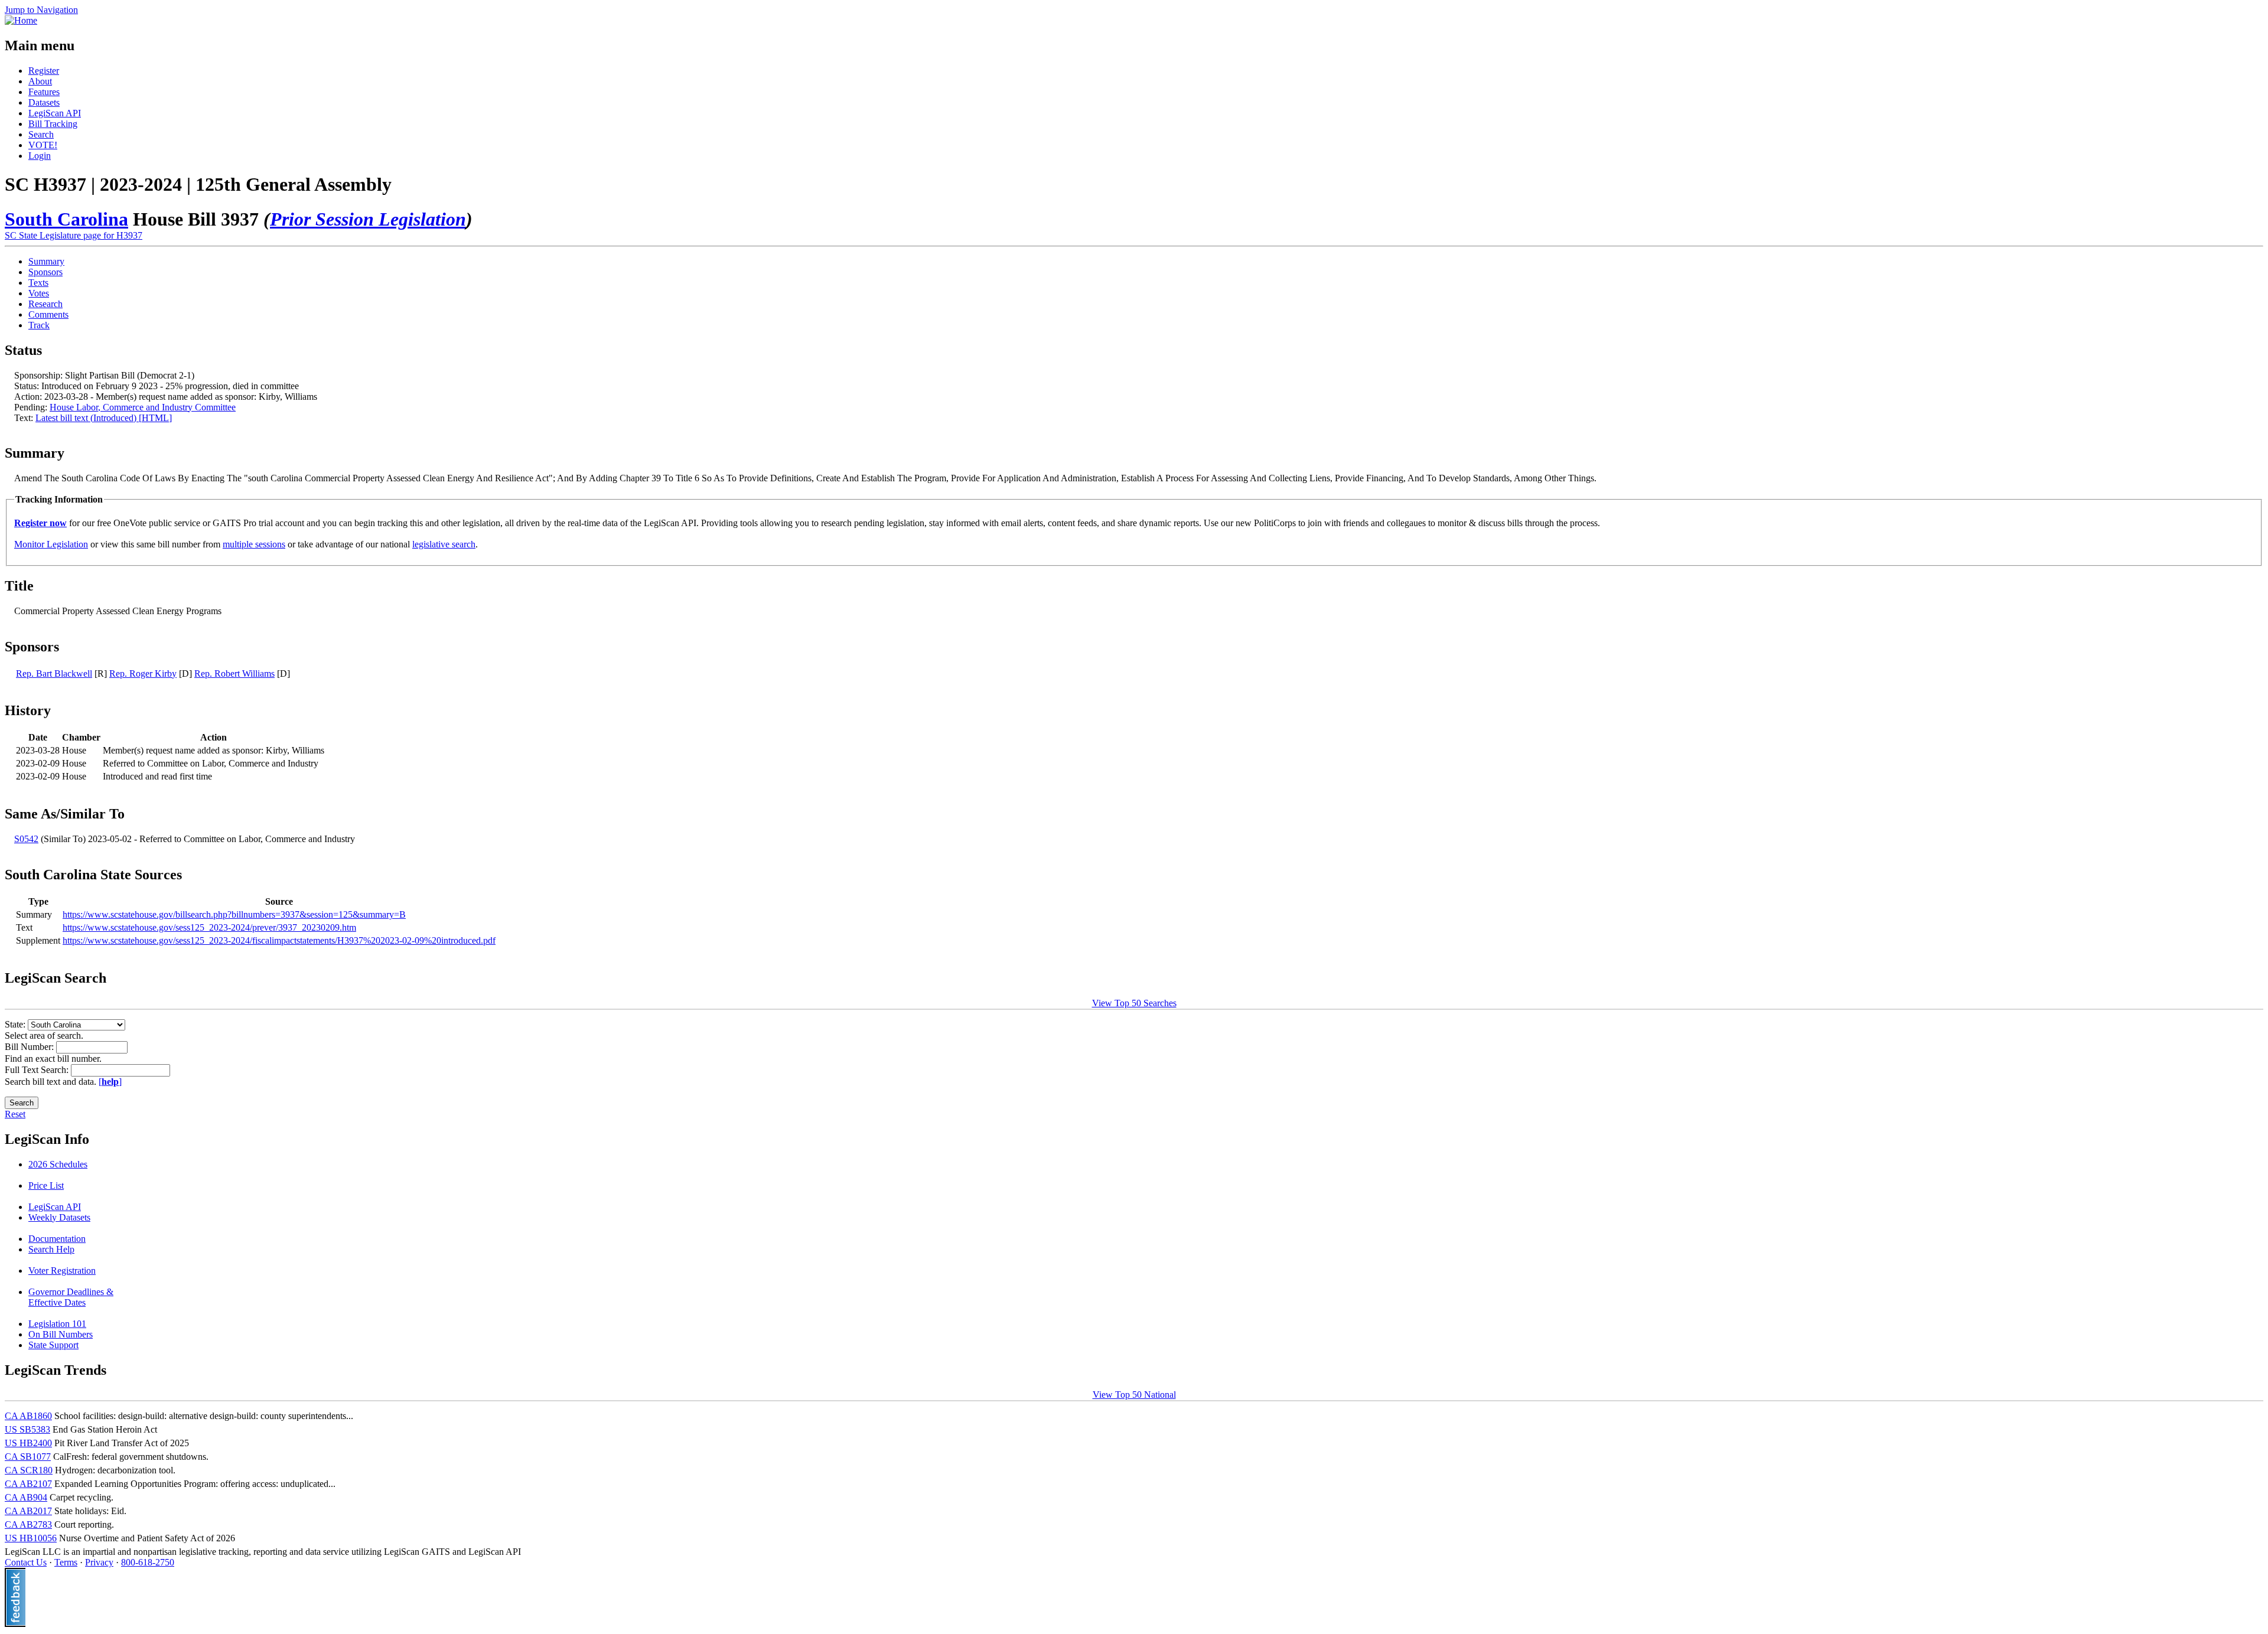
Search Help (51, 1249)
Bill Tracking (53, 124)
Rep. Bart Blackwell (54, 674)
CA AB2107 (28, 1484)
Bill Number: (30, 1047)
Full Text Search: (38, 1070)
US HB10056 (31, 1538)
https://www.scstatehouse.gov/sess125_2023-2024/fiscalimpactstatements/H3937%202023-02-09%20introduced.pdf (279, 940)
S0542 (26, 839)
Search (41, 134)
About (40, 81)
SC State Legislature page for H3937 (74, 235)
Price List (46, 1185)
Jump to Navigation (41, 10)
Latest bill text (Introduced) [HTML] (104, 418)
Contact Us (26, 1562)
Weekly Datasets (59, 1217)
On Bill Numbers (61, 1334)
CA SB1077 (28, 1457)
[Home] (21, 20)
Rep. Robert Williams (234, 674)
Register (44, 71)
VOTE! (43, 145)
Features (44, 92)
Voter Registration (62, 1271)
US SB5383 (27, 1429)
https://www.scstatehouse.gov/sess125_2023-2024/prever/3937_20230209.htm (209, 927)
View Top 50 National (1134, 1395)
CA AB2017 (28, 1511)
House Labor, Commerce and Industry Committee (143, 407)
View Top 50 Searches (1134, 1003)
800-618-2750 (148, 1562)
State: (16, 1024)
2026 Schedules (58, 1164)
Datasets (44, 102)
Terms (66, 1562)
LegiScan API (55, 113)
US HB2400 (28, 1443)
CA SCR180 (29, 1470)
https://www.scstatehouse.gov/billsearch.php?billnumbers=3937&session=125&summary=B (234, 914)
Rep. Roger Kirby (143, 674)
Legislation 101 (57, 1324)
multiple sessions (254, 544)
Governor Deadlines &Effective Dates (71, 1297)
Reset (15, 1114)
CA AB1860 (28, 1416)
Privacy (99, 1562)
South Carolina (66, 219)
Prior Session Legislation (368, 219)
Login (40, 156)
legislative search (444, 544)
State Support (53, 1345)
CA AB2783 (28, 1524)
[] (110, 1082)
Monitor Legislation (51, 544)
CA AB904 (26, 1497)
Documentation (57, 1239)
